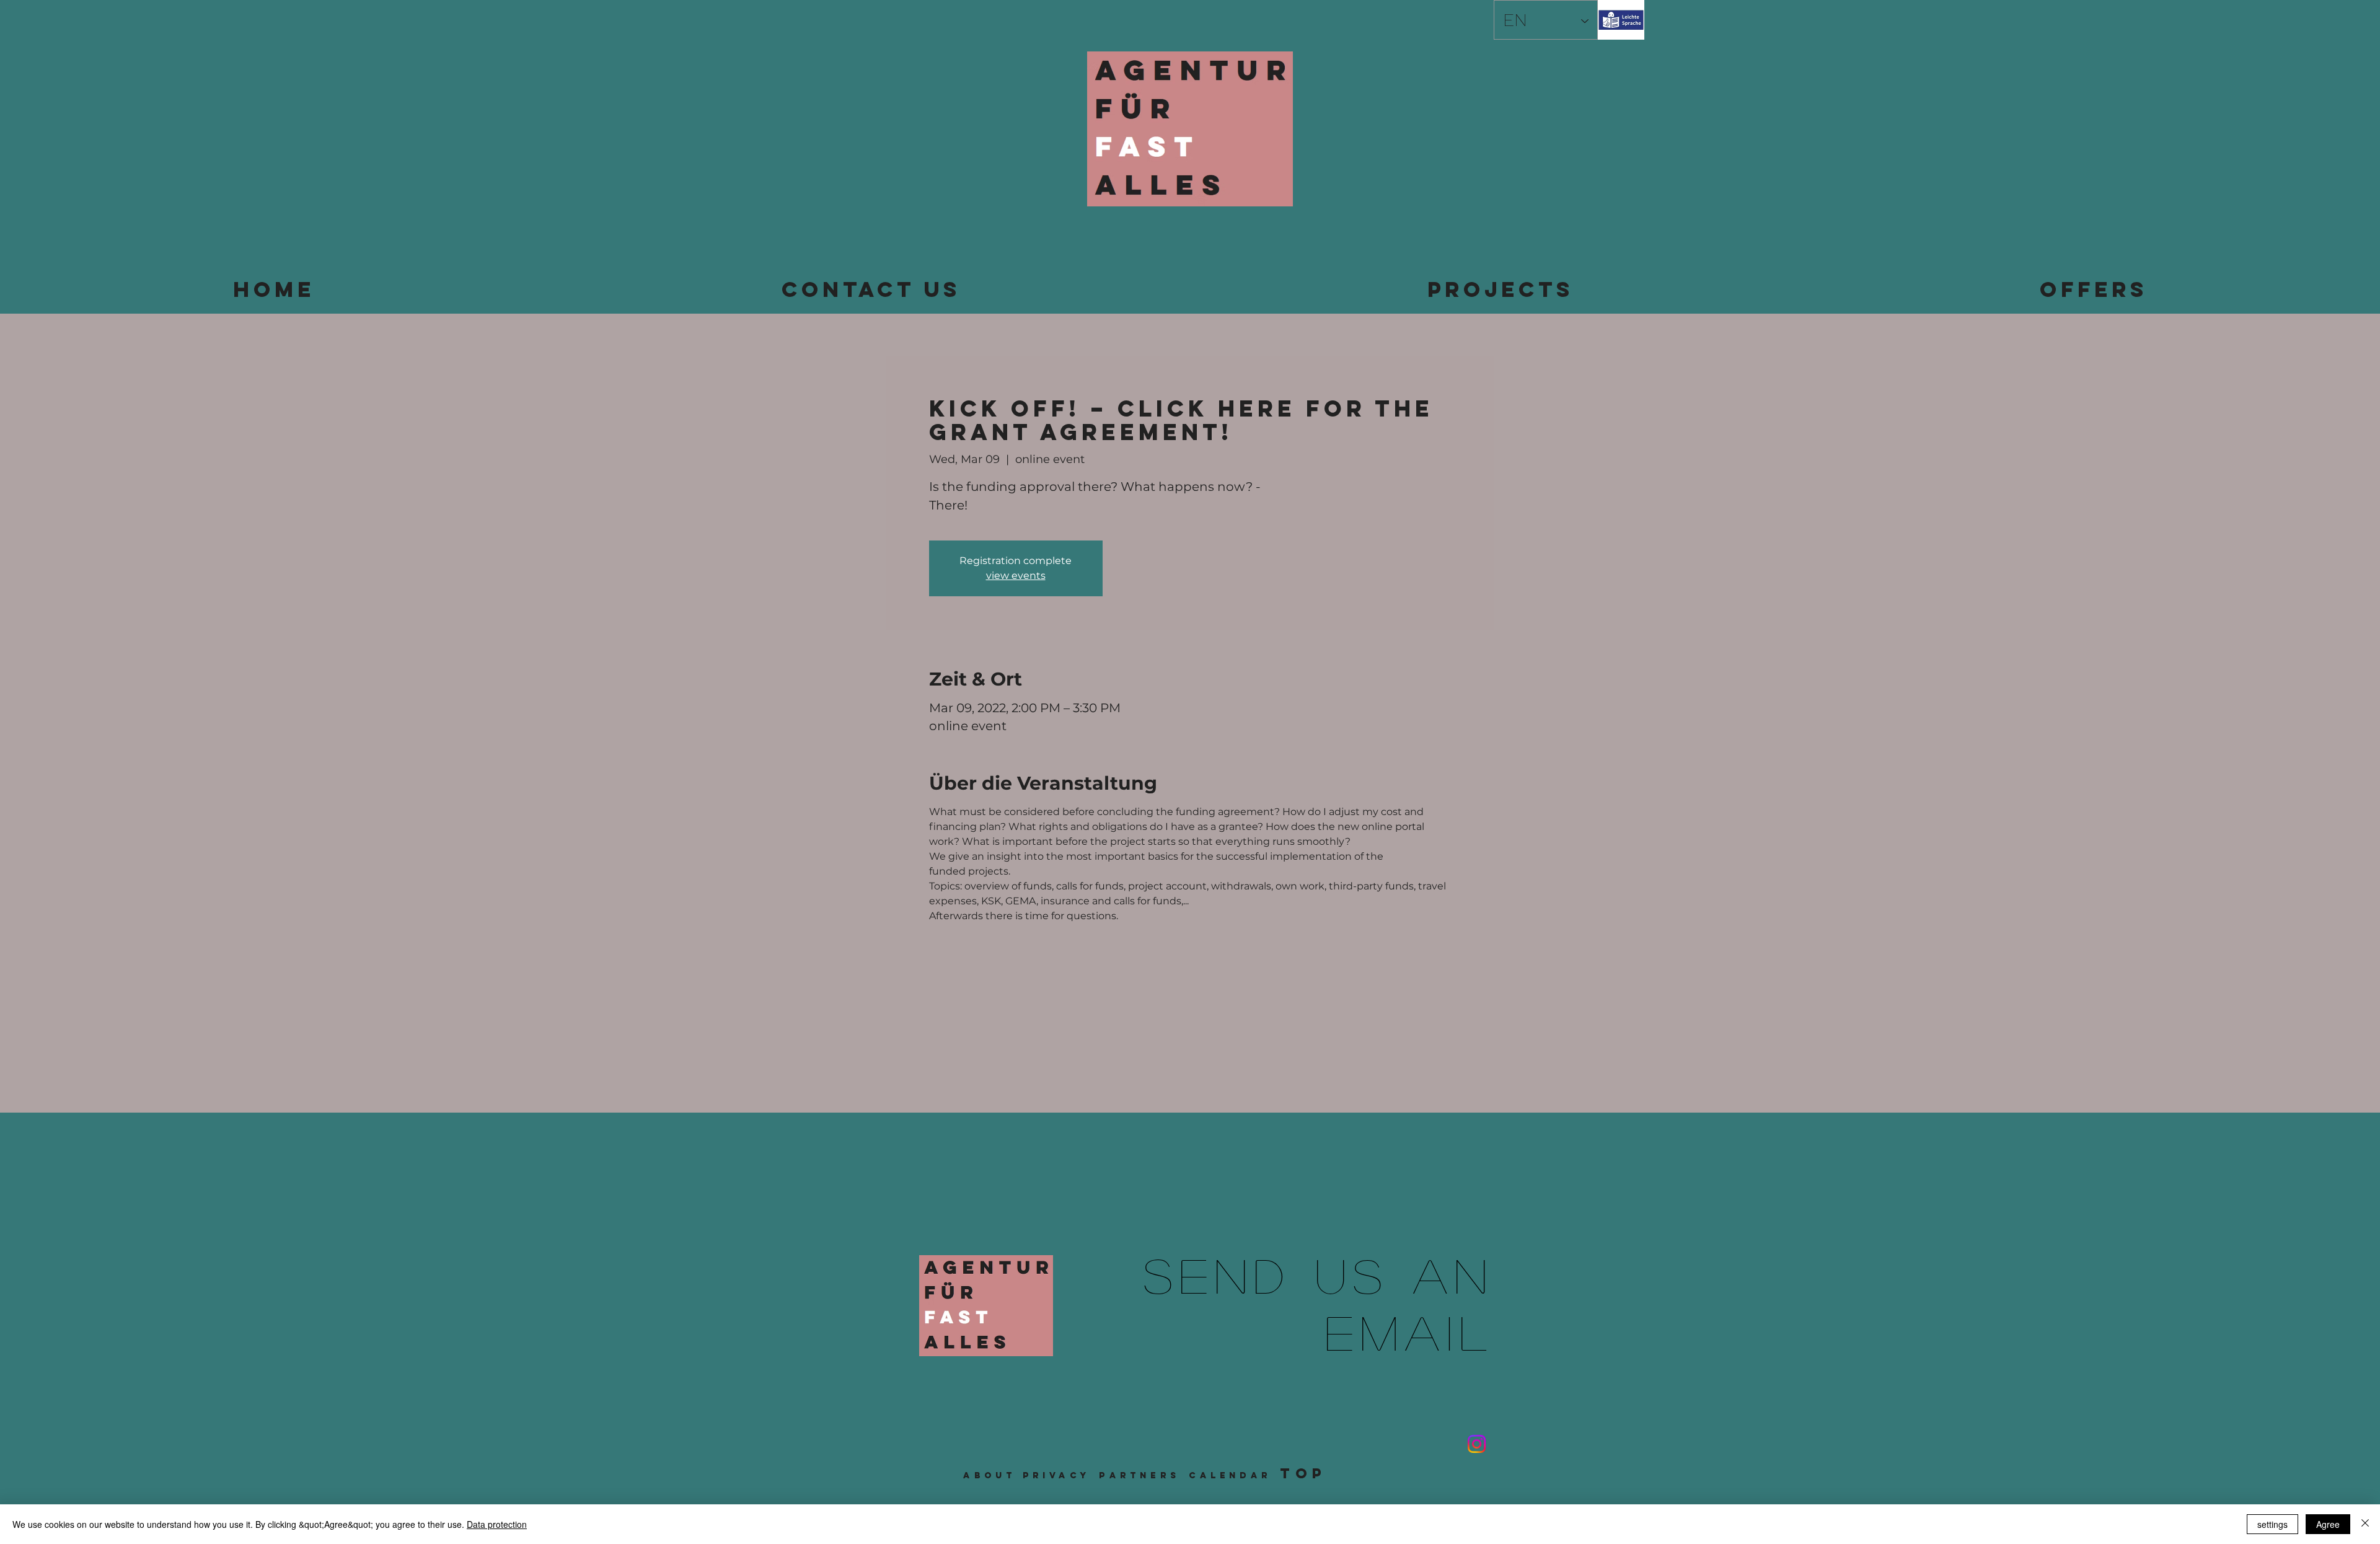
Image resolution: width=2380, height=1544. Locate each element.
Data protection (497, 1524)
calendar (1230, 1476)
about (989, 1476)
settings (2272, 1524)
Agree (2328, 1524)
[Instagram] (1477, 1444)
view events (1016, 576)
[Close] (2365, 1524)
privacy (1056, 1476)
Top (1303, 1473)
